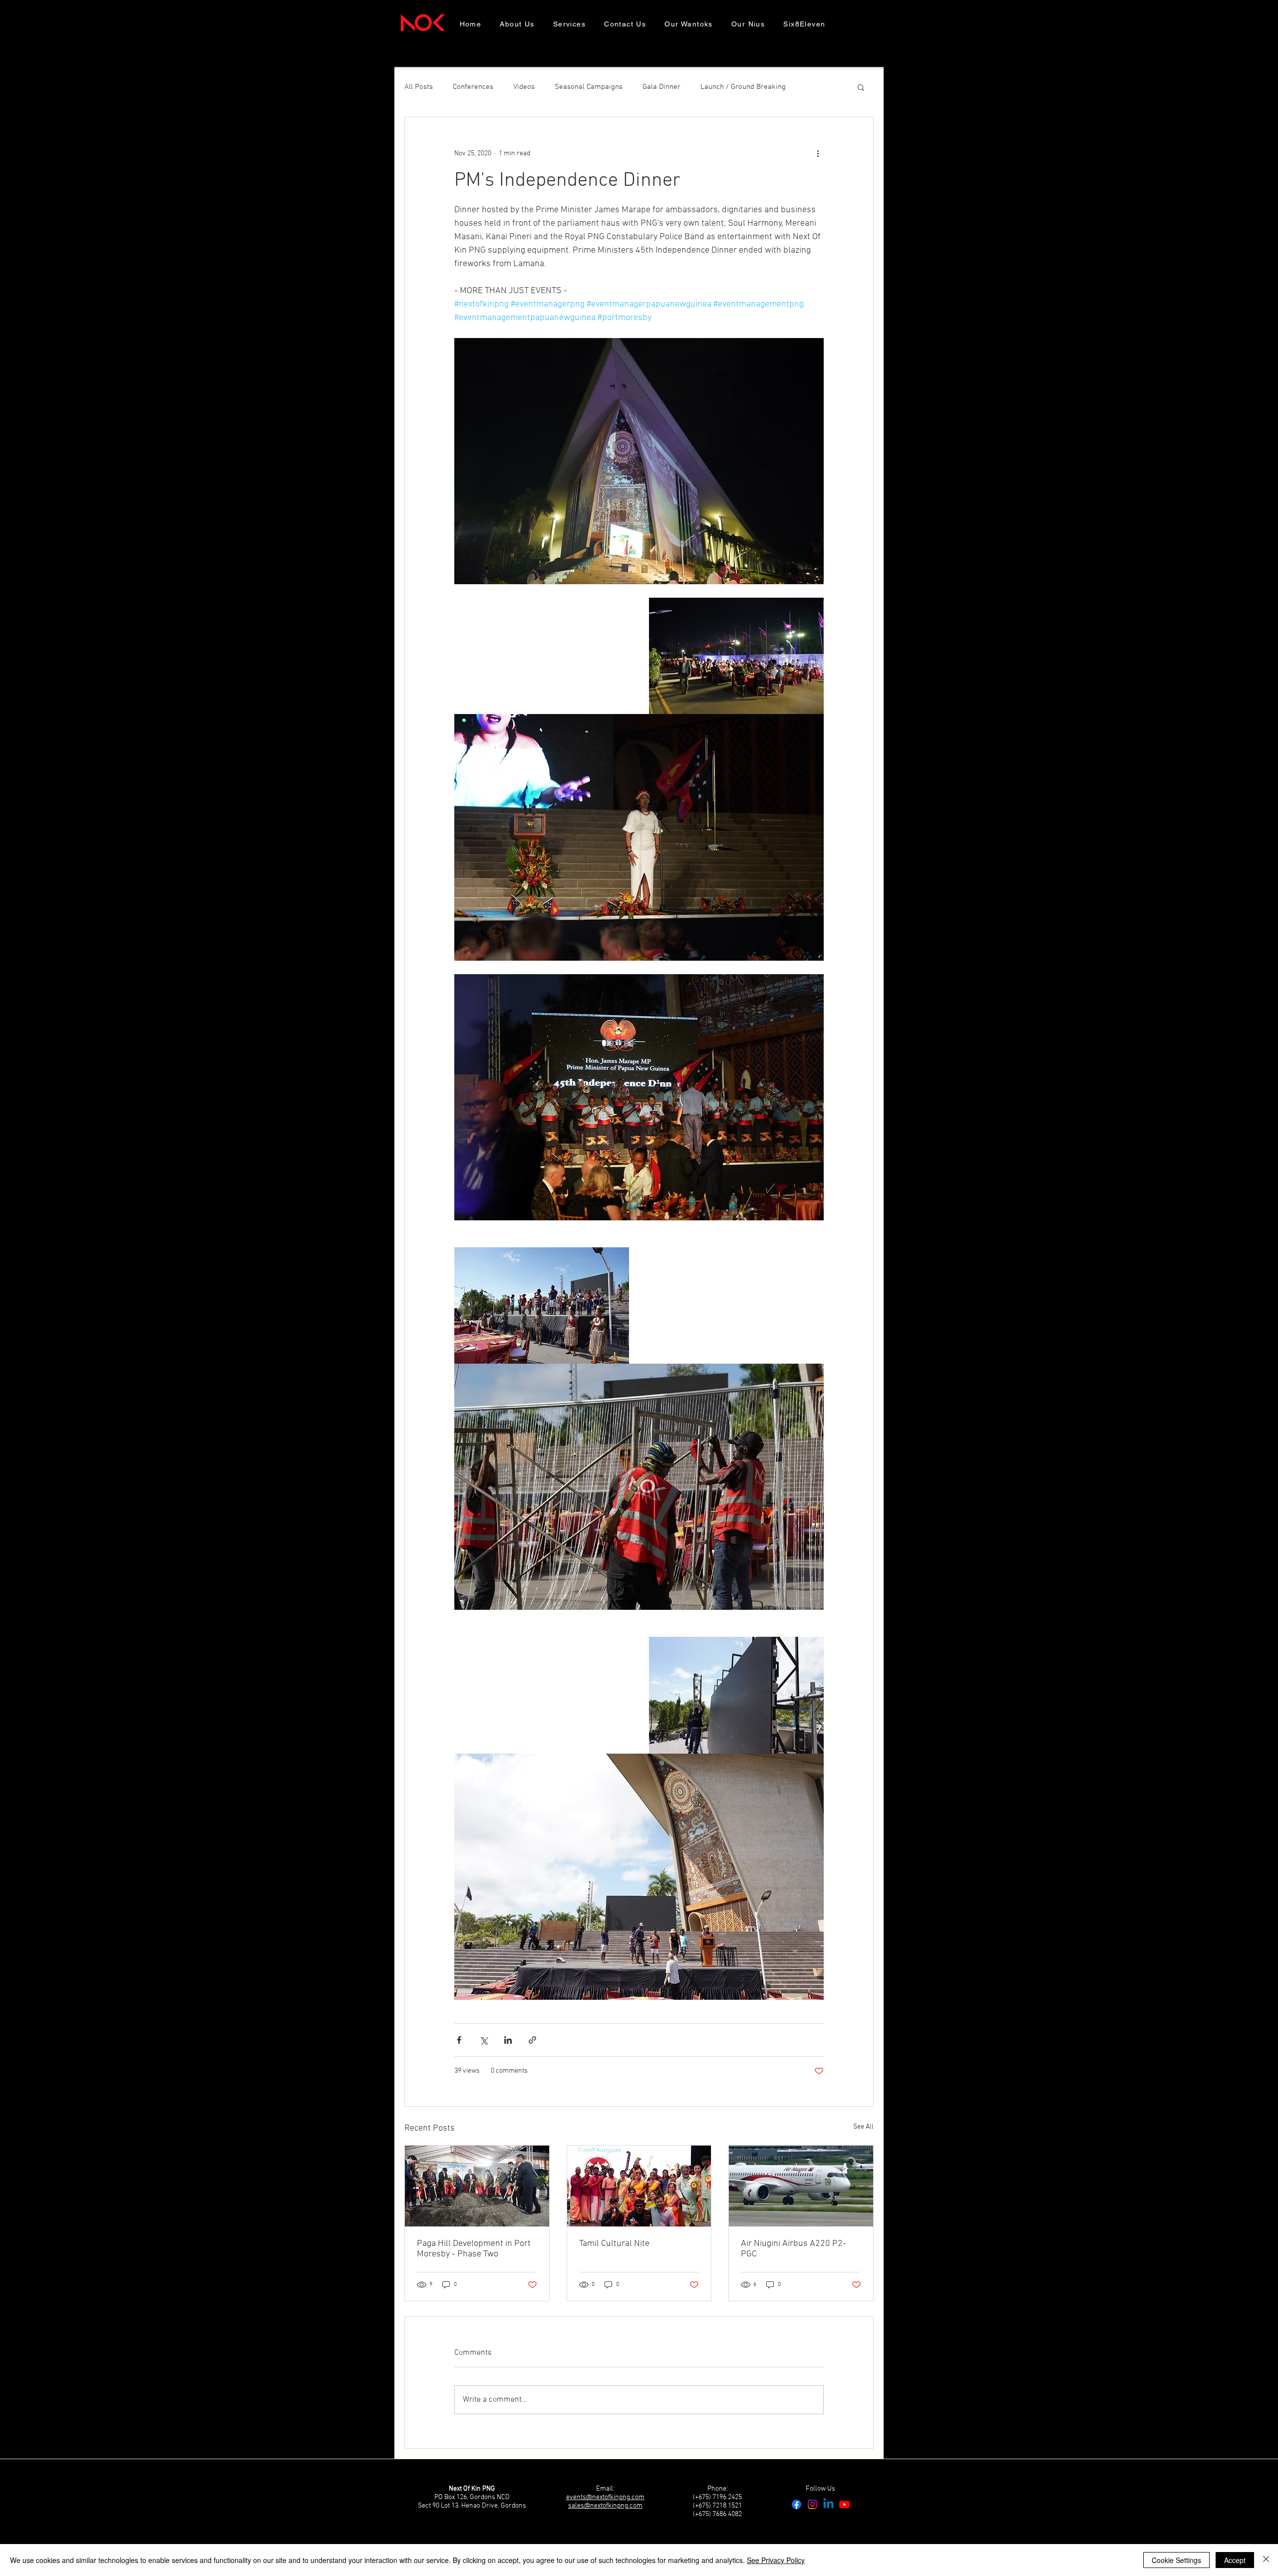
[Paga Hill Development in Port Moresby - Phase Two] (477, 2186)
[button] (861, 87)
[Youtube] (844, 2504)
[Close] (1266, 2560)
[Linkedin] (828, 2504)
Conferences (473, 87)
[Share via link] (532, 2040)
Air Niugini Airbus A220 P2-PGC (794, 2249)
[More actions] (818, 153)
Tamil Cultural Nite (614, 2244)
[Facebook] (797, 2504)
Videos (524, 87)
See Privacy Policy (776, 2560)
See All (863, 2127)
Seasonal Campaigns (589, 87)
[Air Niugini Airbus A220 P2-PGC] (801, 2186)
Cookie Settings (1176, 2560)
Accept (1235, 2560)
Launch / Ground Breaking (743, 87)
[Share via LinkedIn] (508, 2040)
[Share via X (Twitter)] (483, 2040)
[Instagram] (812, 2504)
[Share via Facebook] (459, 2040)
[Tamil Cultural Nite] (639, 2186)
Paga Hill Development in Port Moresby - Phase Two (474, 2249)
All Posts (419, 87)
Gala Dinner (661, 87)
